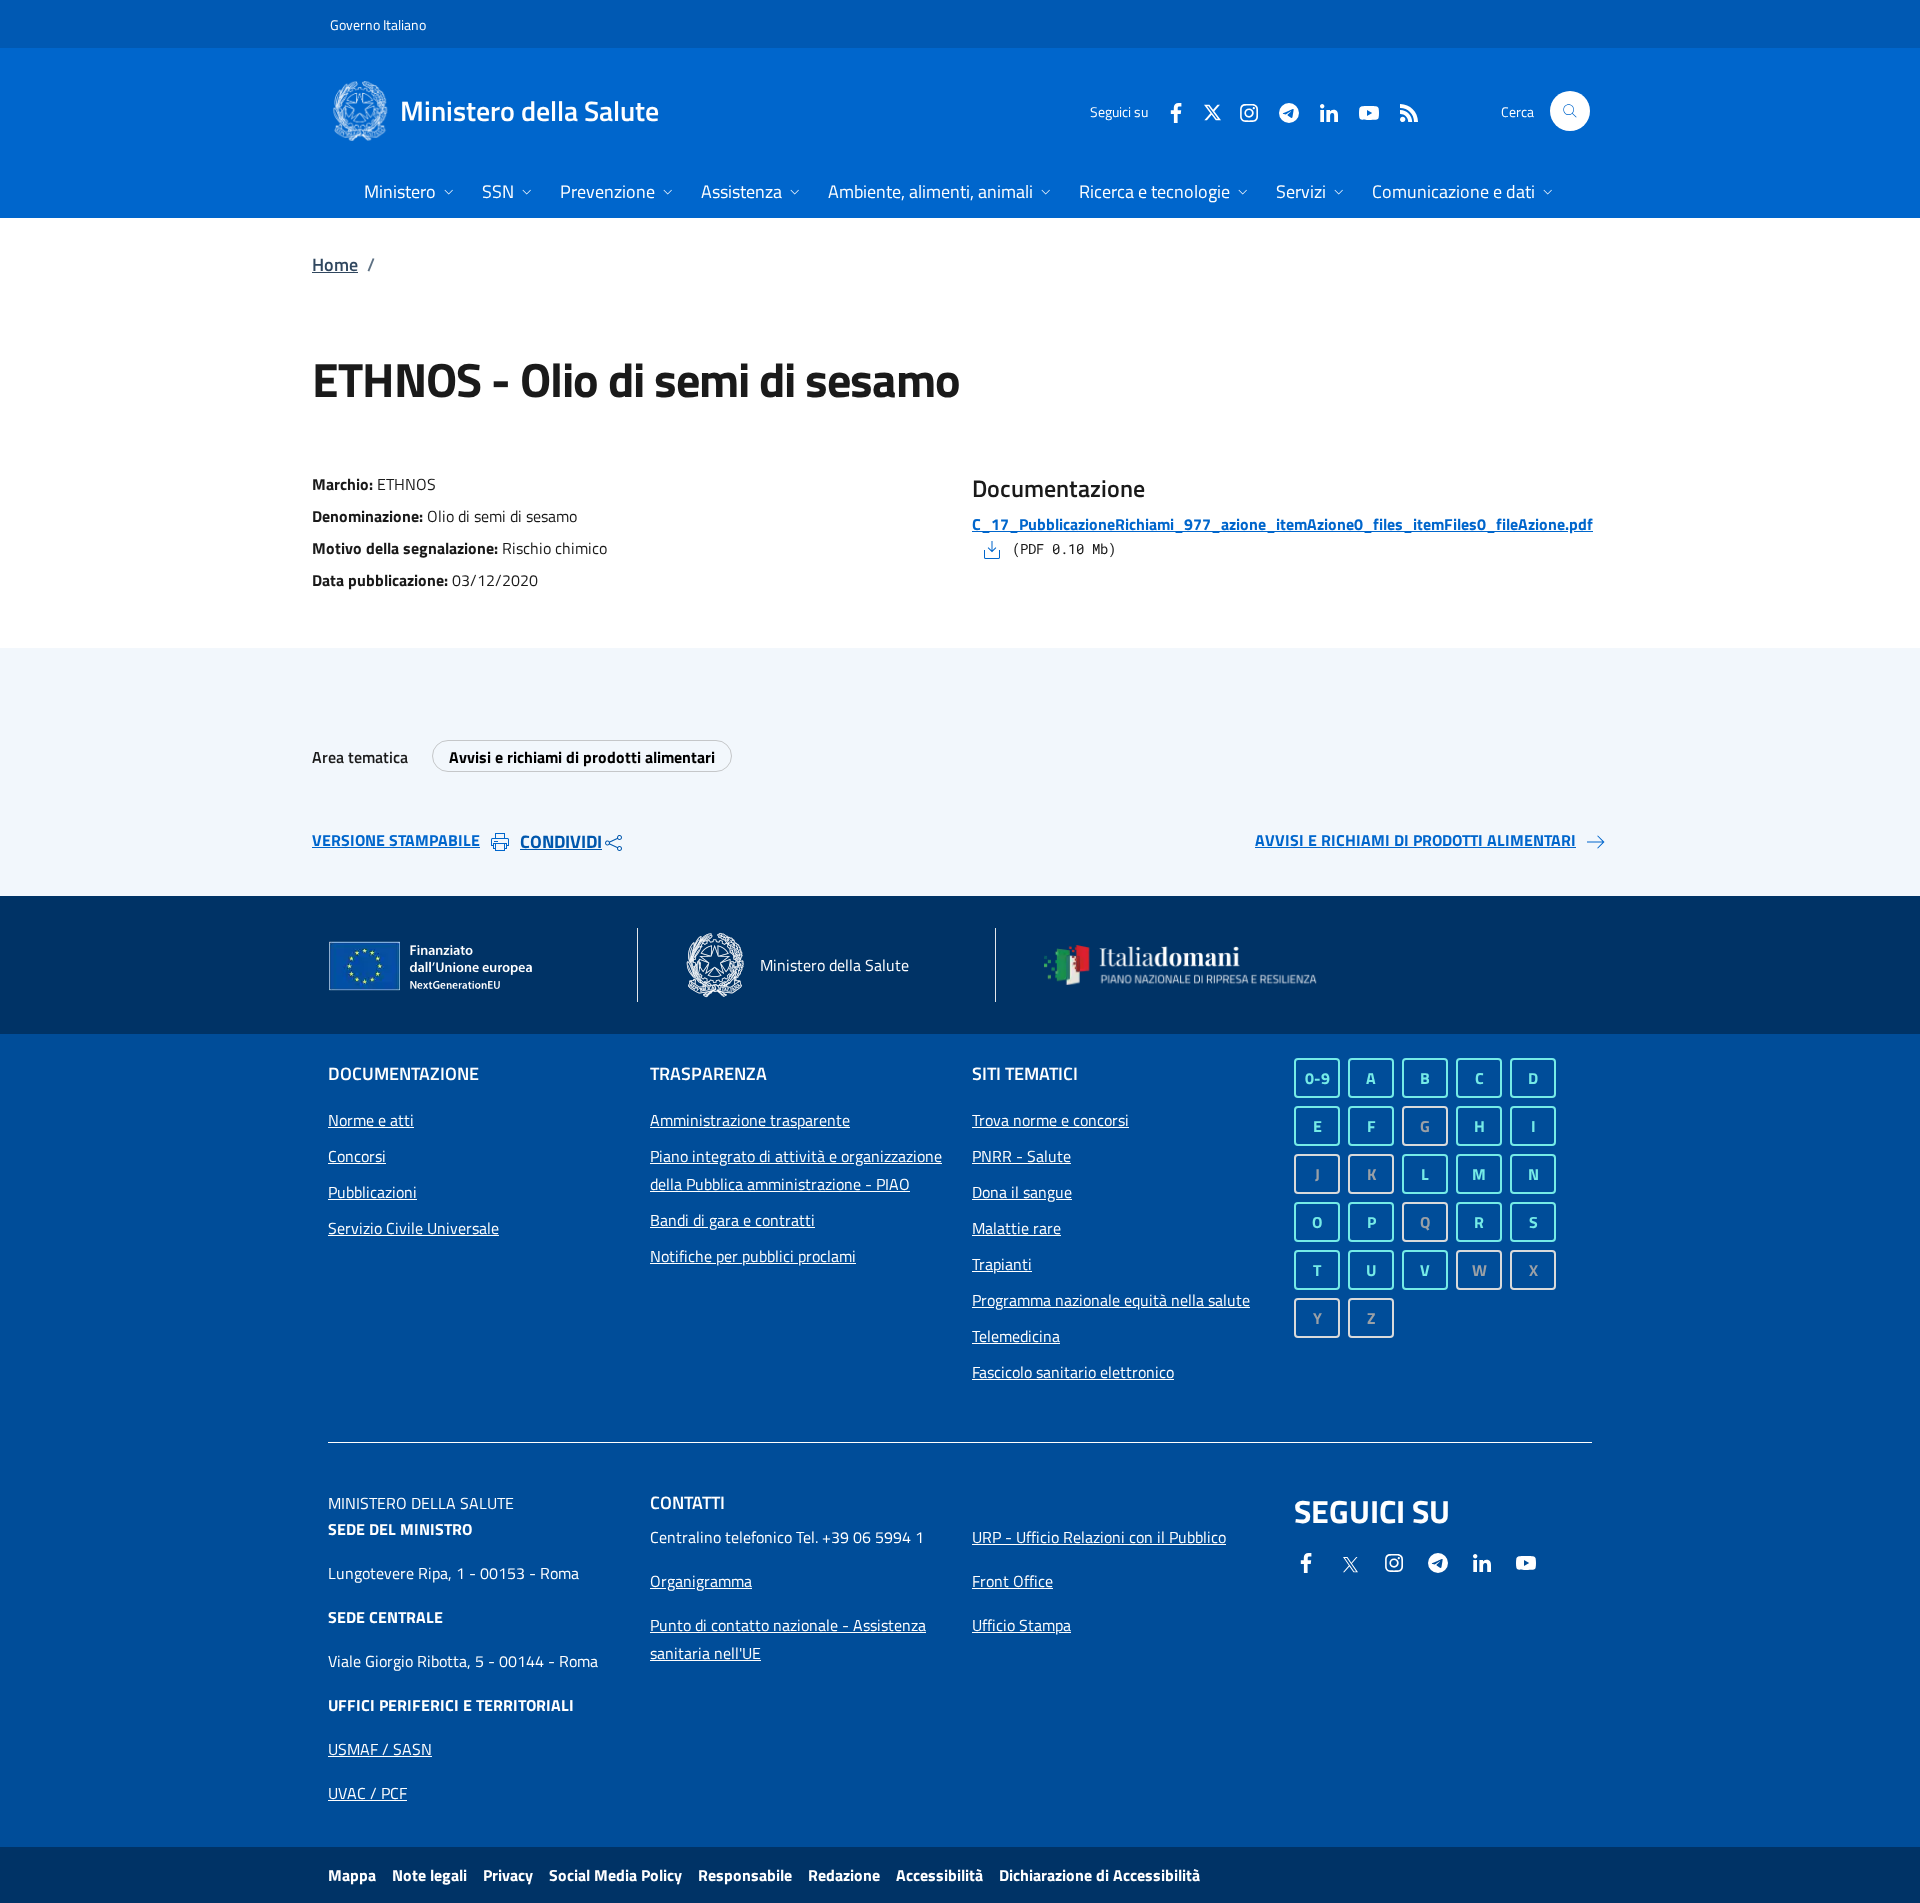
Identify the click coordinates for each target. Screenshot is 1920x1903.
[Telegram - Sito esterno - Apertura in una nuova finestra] (1438, 1561)
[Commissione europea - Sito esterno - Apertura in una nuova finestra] (432, 967)
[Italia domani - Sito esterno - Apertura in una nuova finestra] (1193, 965)
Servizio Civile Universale (413, 1228)
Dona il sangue (1022, 1192)
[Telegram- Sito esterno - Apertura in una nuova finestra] (1281, 110)
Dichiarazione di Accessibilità (1099, 1875)
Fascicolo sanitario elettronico (1073, 1372)
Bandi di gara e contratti (732, 1220)
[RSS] (1401, 110)
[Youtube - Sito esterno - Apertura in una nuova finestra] (1361, 110)
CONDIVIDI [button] (561, 841)
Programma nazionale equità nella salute (1111, 1300)
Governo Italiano (378, 24)
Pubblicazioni (372, 1192)
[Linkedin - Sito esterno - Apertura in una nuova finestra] (1321, 110)
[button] (1570, 111)
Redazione (844, 1875)
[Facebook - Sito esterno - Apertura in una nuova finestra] (1168, 110)
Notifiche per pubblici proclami (753, 1256)
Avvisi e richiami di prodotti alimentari (582, 757)
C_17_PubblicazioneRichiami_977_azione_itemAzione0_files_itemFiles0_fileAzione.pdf (1282, 524)
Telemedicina (1016, 1336)
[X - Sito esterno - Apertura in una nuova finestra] (1212, 110)
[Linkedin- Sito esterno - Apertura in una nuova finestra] (1482, 1561)
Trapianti (1002, 1264)
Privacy (508, 1875)
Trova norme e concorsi (1050, 1120)
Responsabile (745, 1875)
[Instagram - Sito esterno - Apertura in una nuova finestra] (1241, 110)
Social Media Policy (615, 1875)
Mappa (352, 1875)
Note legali (429, 1875)
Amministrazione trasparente (750, 1120)
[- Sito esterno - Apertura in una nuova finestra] (1526, 1561)
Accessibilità (939, 1875)
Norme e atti (371, 1120)
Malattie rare (1016, 1228)
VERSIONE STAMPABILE (396, 840)
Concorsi (357, 1156)
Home (335, 264)
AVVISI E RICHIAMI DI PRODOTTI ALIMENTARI (1415, 840)
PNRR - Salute (1021, 1156)
